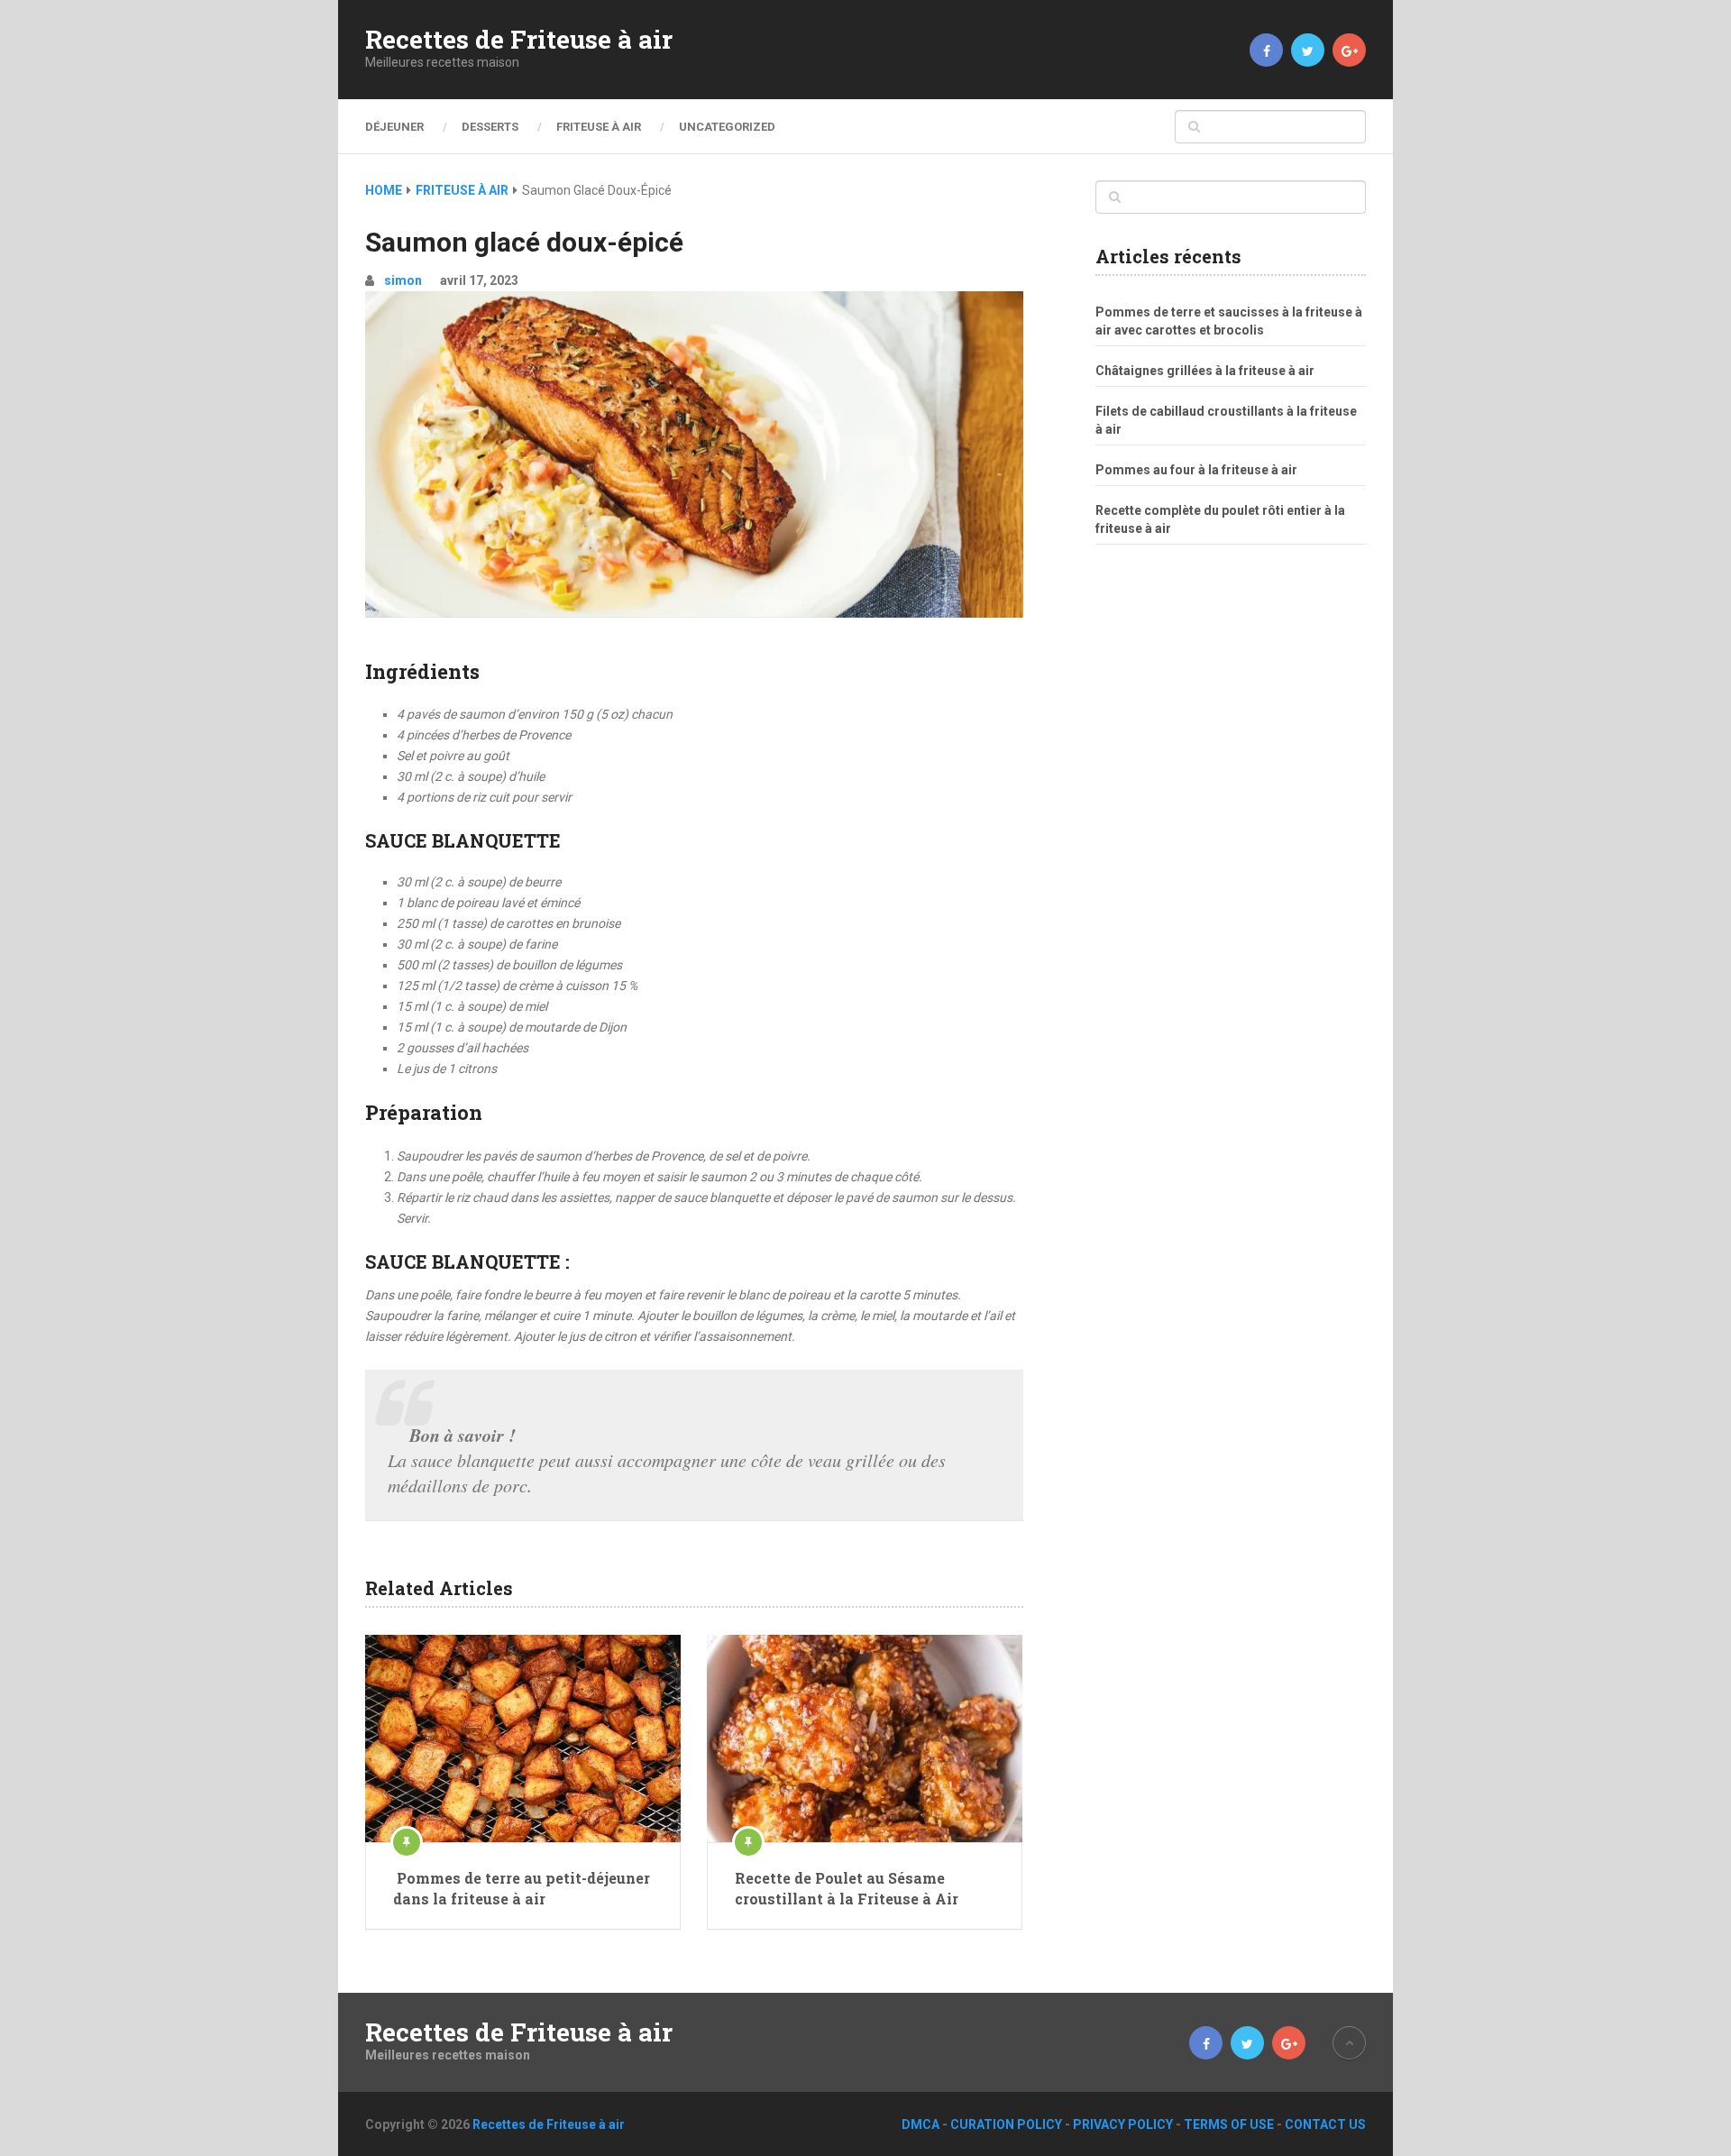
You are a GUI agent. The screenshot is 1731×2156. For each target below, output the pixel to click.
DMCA (920, 2124)
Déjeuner (394, 127)
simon (403, 280)
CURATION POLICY (1006, 2124)
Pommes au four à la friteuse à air (1196, 470)
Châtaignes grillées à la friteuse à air (1205, 371)
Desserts (490, 127)
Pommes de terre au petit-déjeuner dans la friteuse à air (522, 1888)
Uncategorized (727, 127)
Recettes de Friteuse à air (519, 40)
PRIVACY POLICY (1123, 2124)
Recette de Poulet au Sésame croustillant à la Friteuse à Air (847, 1888)
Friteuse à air (599, 127)
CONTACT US (1325, 2124)
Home (384, 190)
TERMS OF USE (1229, 2124)
